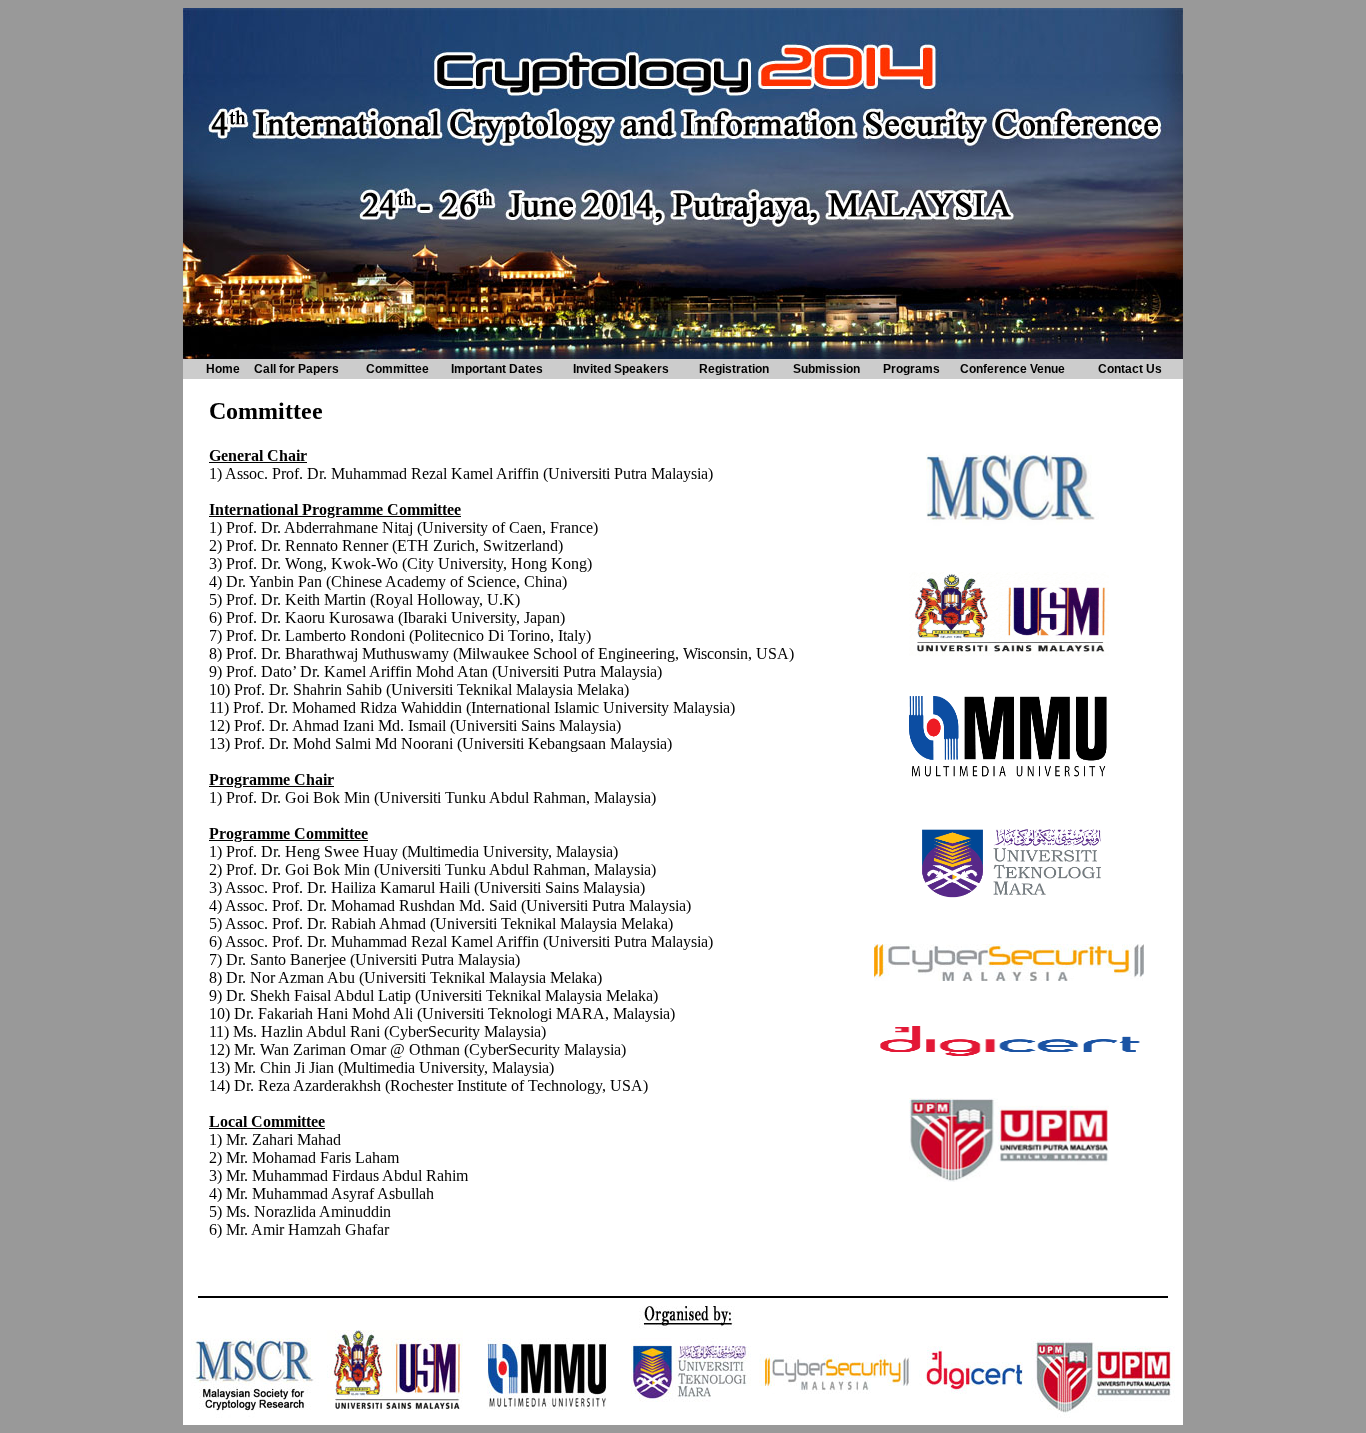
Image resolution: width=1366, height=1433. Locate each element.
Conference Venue (1012, 369)
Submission (826, 369)
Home (223, 369)
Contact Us (1130, 369)
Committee (397, 369)
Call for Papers (296, 369)
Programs (911, 369)
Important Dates (497, 369)
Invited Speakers (621, 369)
